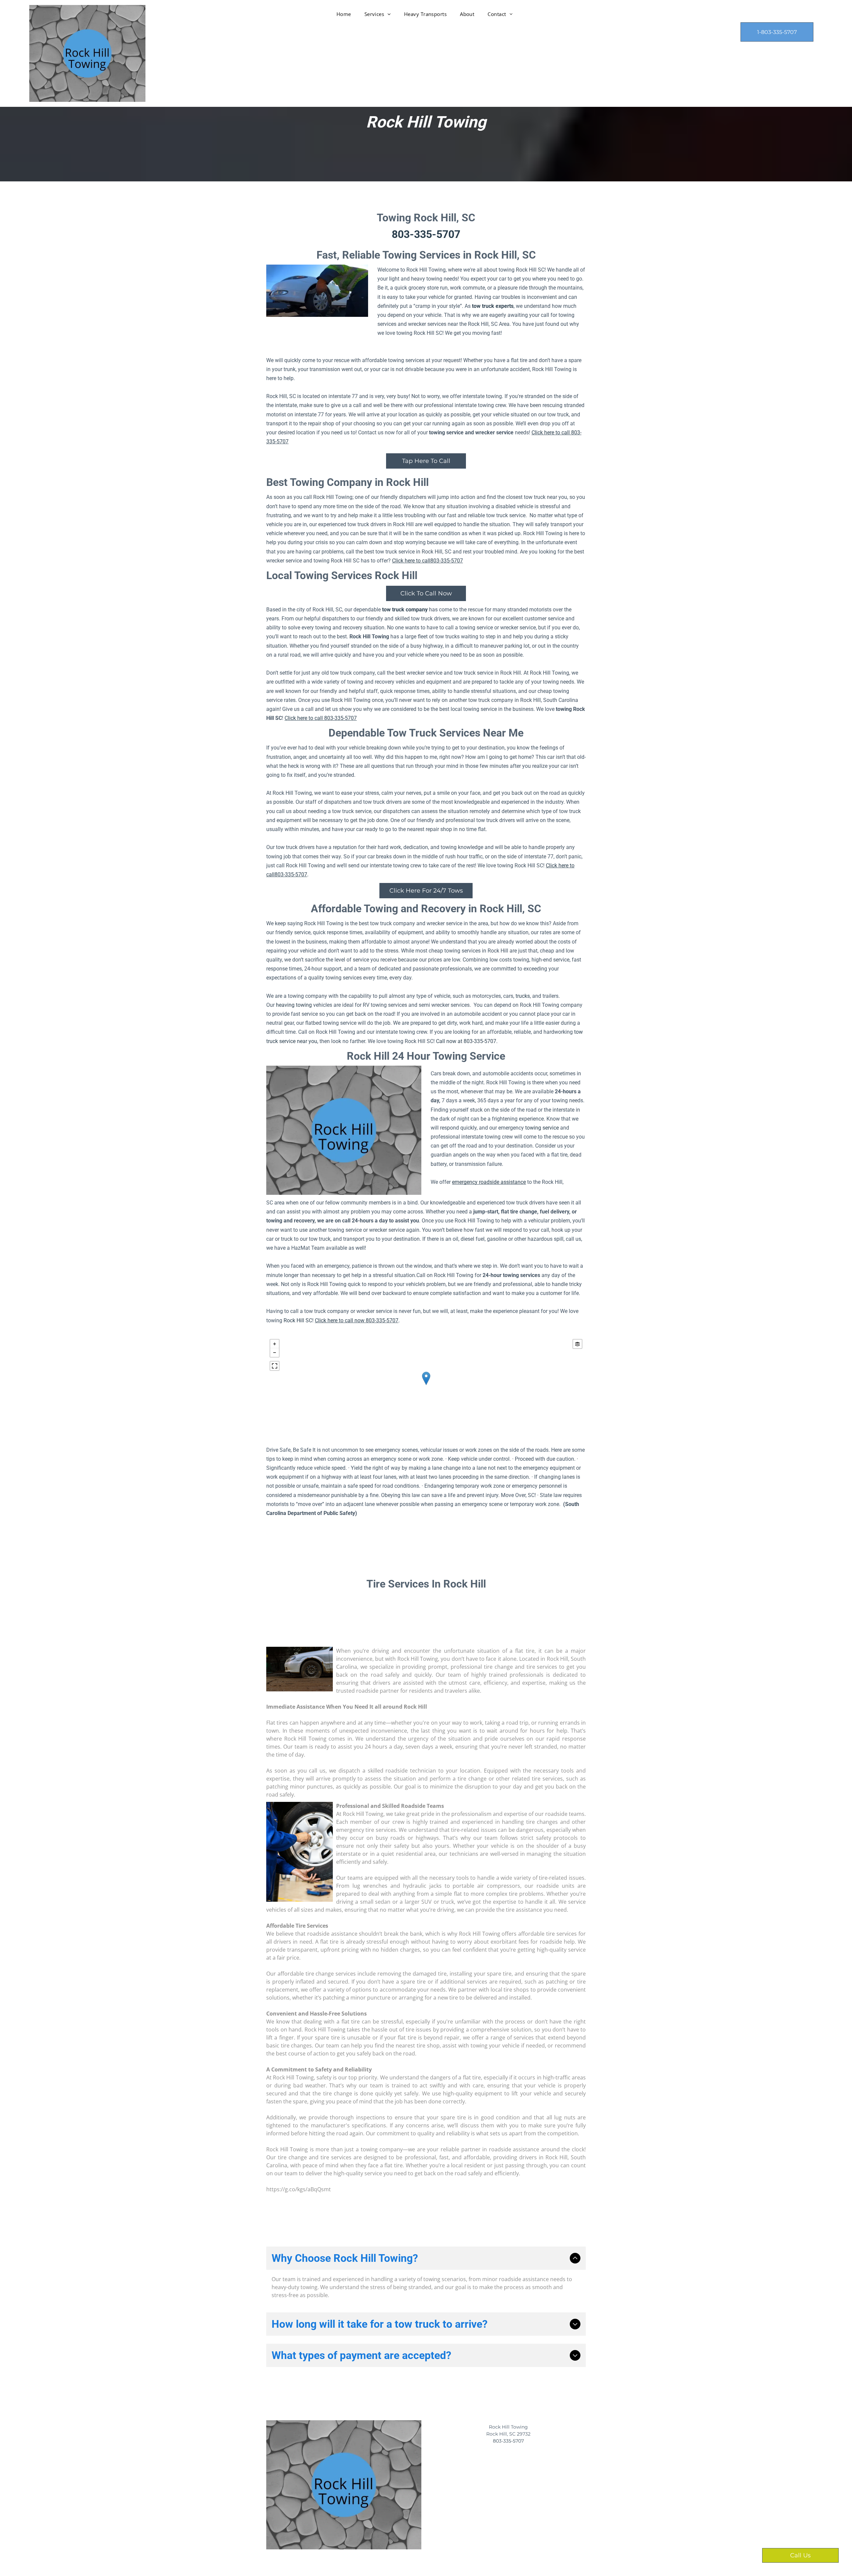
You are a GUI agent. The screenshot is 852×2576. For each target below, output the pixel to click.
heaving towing (294, 1005)
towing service (541, 1128)
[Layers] (577, 1344)
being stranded (412, 2287)
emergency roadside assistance (489, 1182)
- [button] (275, 1353)
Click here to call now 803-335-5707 (357, 1320)
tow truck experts (493, 306)
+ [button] (275, 1344)
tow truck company (405, 610)
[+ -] (426, 1385)
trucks (522, 996)
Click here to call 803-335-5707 (321, 718)
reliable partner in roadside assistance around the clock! (513, 2149)
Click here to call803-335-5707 (427, 561)
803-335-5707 (426, 234)
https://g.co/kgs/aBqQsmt (299, 2189)
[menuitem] (344, 14)
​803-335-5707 (508, 2441)
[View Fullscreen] (275, 1366)
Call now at (449, 1041)
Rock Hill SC (298, 1320)
